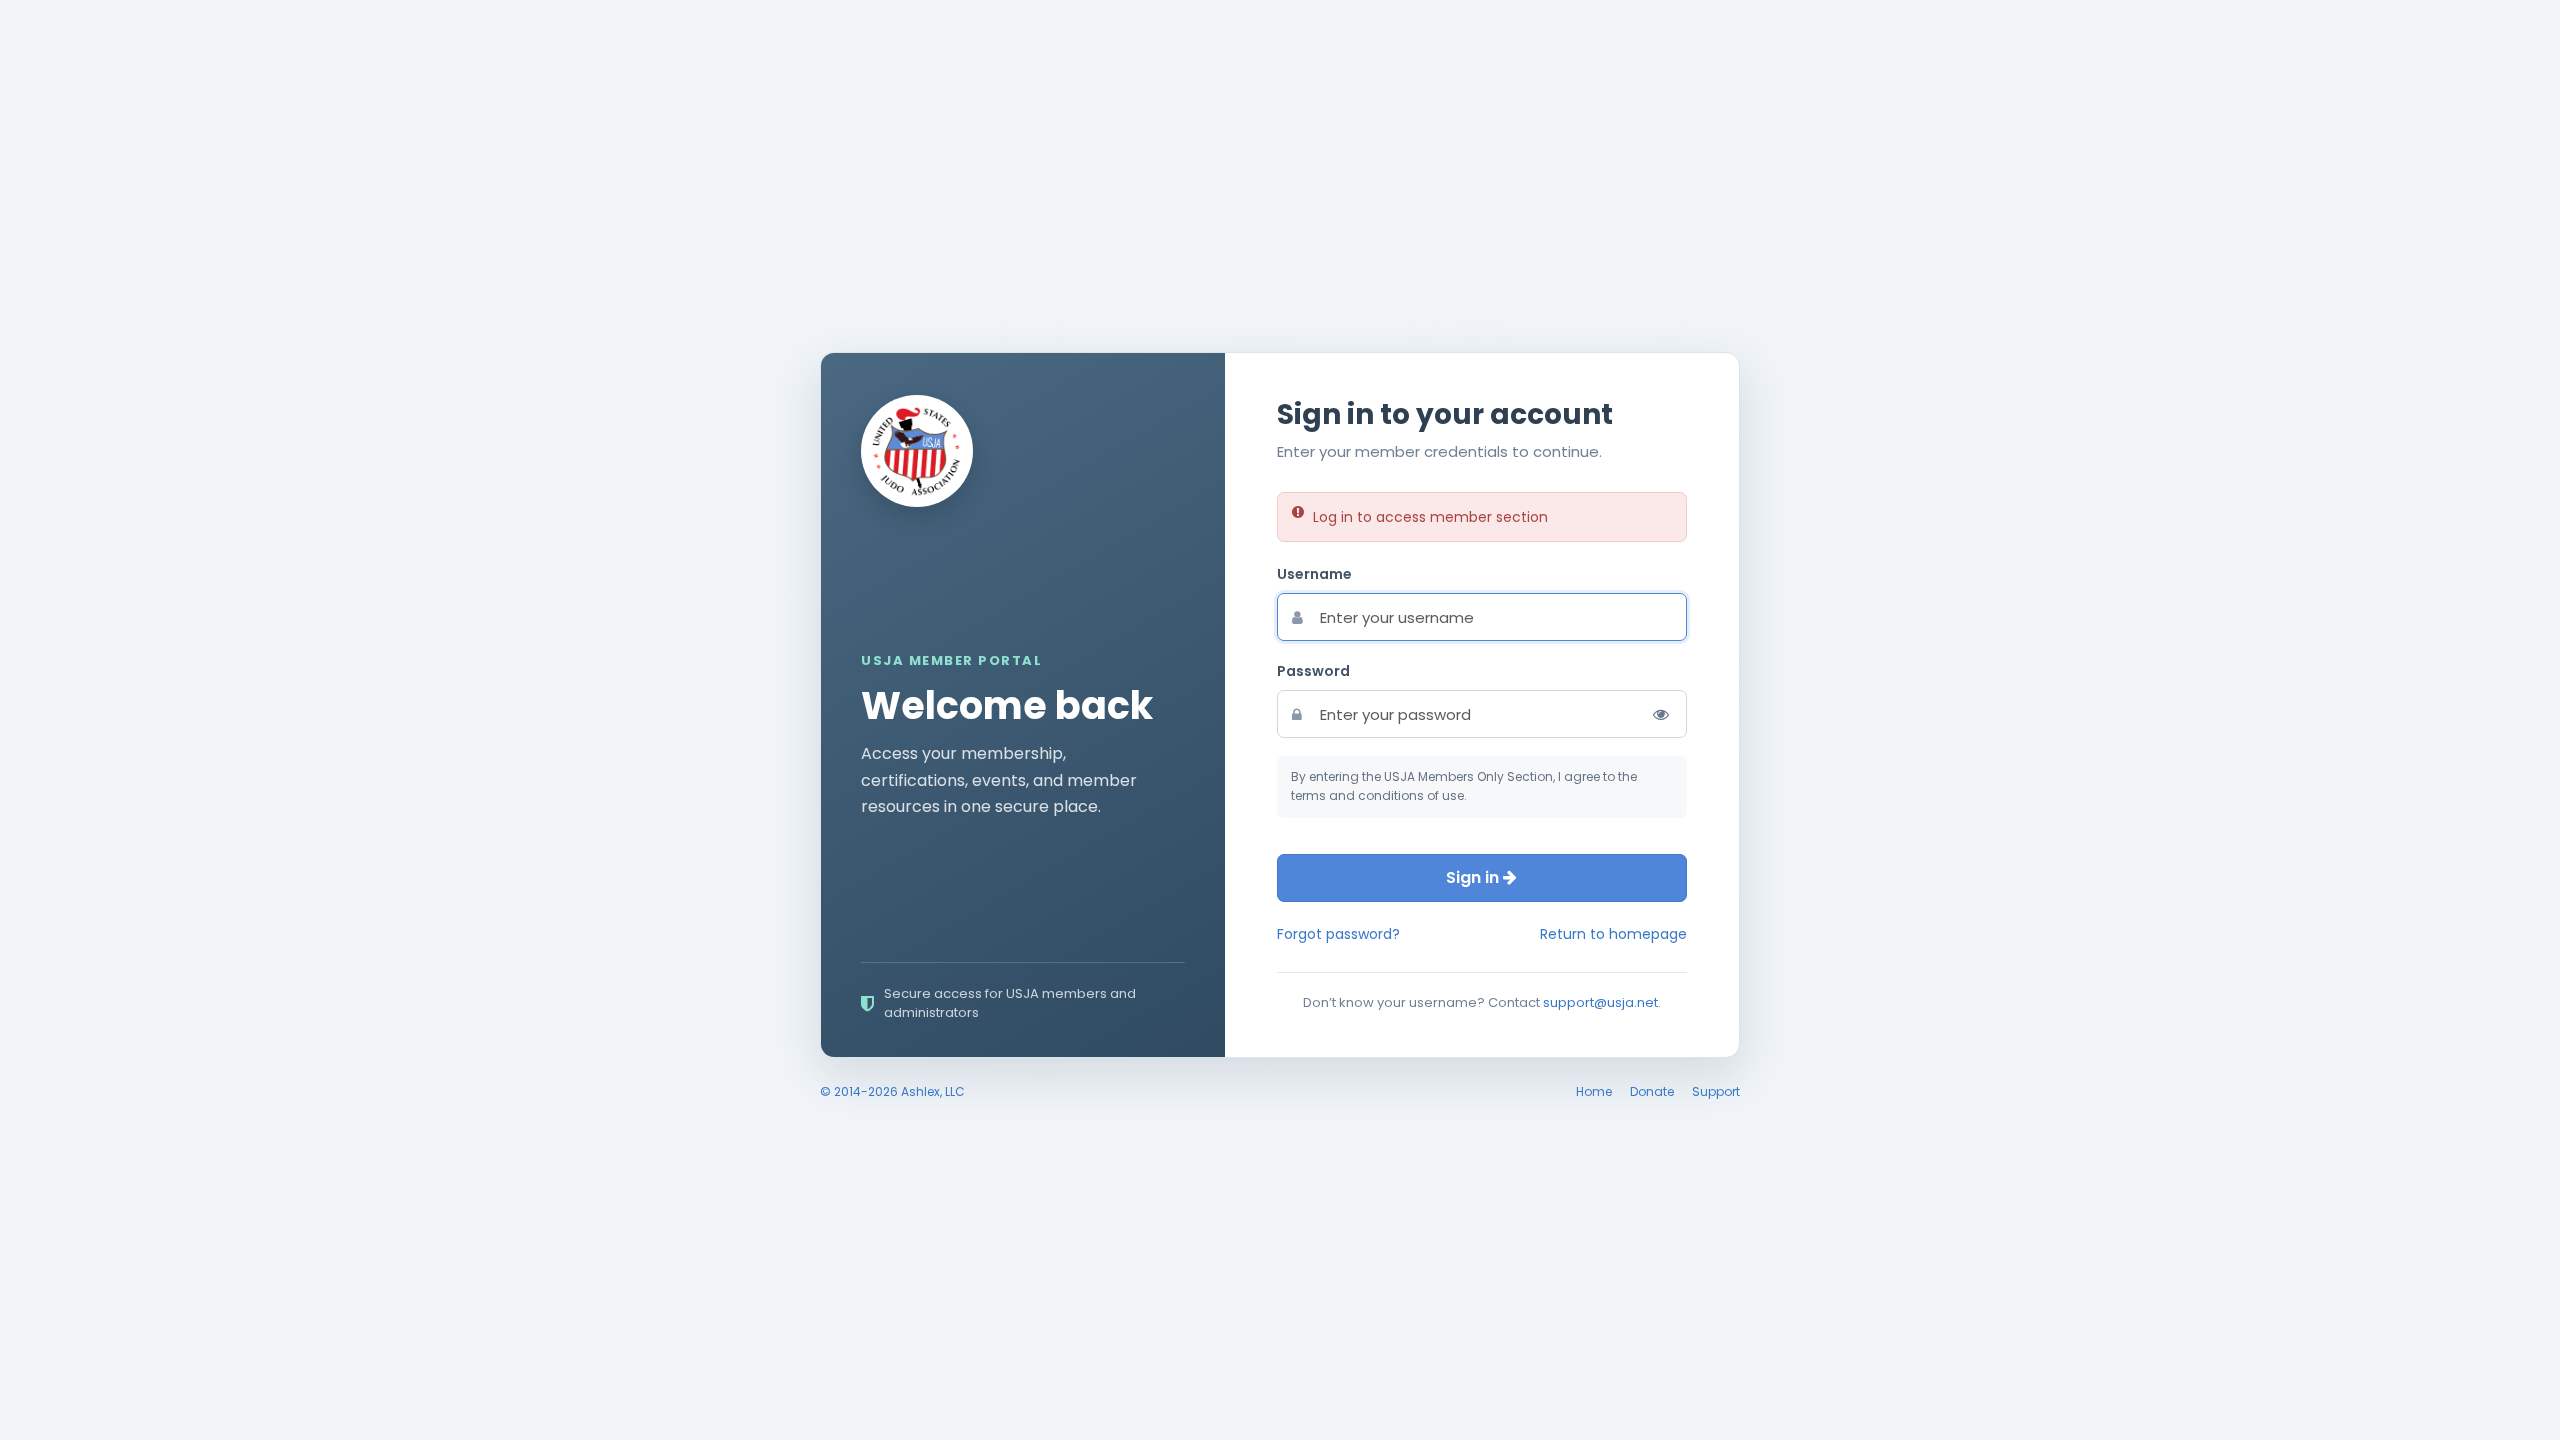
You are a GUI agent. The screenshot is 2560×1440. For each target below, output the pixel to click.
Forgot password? (1338, 934)
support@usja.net (1600, 1002)
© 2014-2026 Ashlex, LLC (892, 1091)
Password (1313, 671)
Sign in (1474, 877)
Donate (1652, 1091)
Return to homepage (1613, 934)
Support (1716, 1091)
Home (1594, 1091)
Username (1314, 574)
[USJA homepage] (917, 451)
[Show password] (1661, 714)
